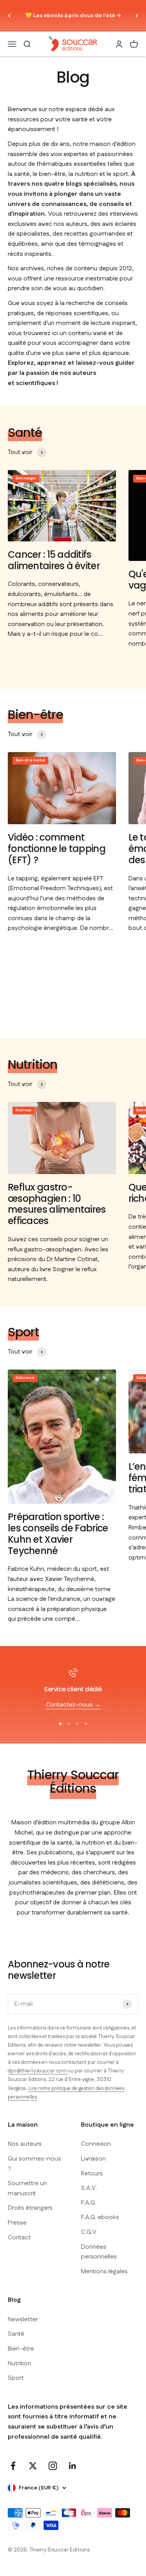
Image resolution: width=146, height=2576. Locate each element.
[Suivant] (137, 16)
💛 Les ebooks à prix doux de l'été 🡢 (73, 16)
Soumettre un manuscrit (27, 2188)
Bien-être (21, 2349)
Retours (92, 2174)
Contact (19, 2238)
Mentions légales (104, 2272)
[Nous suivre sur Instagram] (53, 2466)
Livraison (93, 2159)
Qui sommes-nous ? (34, 2164)
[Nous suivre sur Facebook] (13, 2466)
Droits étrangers (30, 2208)
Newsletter (23, 2320)
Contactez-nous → (73, 1705)
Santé (16, 2334)
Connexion (96, 2144)
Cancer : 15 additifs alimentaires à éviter (54, 560)
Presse (17, 2223)
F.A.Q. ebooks (100, 2217)
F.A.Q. (89, 2203)
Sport (16, 2378)
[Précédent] (9, 16)
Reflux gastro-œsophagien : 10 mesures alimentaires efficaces (57, 1204)
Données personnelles (99, 2252)
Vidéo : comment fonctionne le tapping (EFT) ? (57, 849)
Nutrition (19, 2364)
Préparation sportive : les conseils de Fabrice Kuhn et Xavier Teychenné (58, 1534)
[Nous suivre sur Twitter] (33, 2466)
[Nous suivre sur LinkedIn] (73, 2466)
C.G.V (89, 2232)
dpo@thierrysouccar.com (38, 2071)
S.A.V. (89, 2188)
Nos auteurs (25, 2144)
